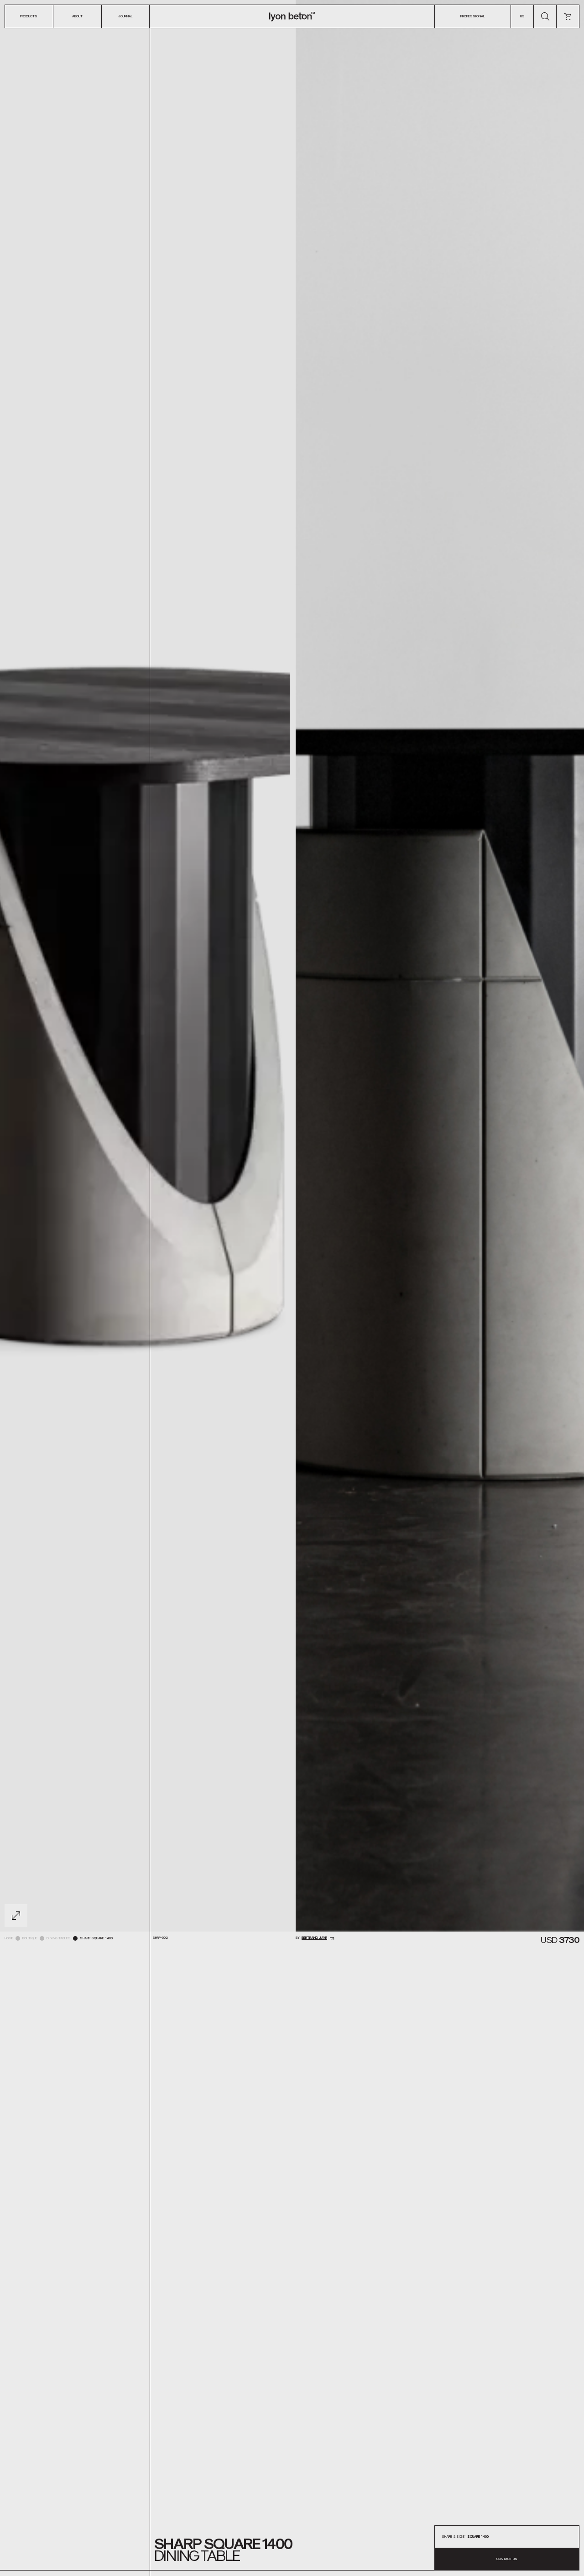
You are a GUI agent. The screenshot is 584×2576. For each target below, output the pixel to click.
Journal (125, 16)
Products (29, 16)
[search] (545, 16)
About (77, 16)
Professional (473, 16)
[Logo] (292, 16)
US (522, 16)
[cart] (568, 16)
